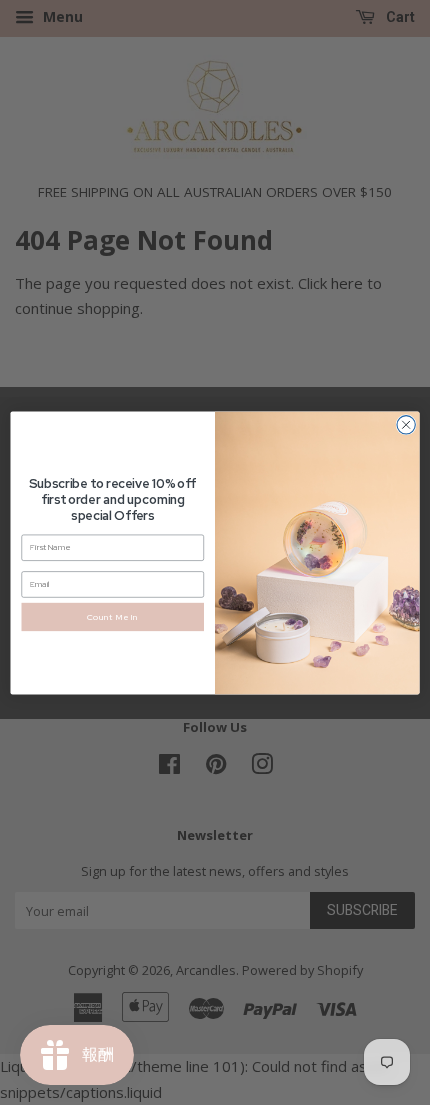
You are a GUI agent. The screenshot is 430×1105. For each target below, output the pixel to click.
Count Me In (113, 615)
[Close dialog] (406, 424)
